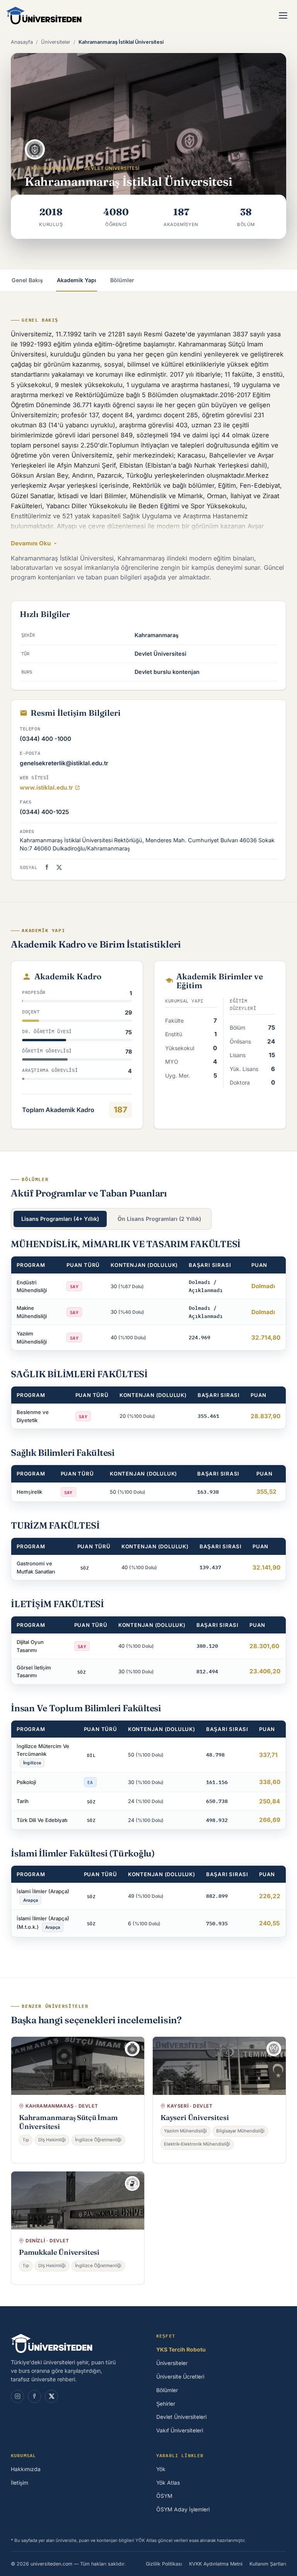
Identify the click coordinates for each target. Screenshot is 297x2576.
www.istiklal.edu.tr (46, 788)
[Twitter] (59, 867)
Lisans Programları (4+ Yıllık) (60, 1219)
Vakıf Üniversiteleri (180, 2430)
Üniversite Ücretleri (180, 2377)
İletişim (20, 2483)
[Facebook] (47, 867)
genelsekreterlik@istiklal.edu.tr (64, 763)
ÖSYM (164, 2496)
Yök (161, 2469)
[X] (51, 2396)
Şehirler (166, 2404)
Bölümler (122, 280)
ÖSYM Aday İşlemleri (183, 2509)
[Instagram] (17, 2396)
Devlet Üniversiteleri (181, 2417)
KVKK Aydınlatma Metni (216, 2564)
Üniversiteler (56, 42)
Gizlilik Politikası (164, 2564)
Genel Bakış (27, 280)
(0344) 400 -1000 (45, 739)
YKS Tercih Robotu (181, 2350)
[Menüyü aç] (283, 15)
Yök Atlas (168, 2483)
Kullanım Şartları (268, 2564)
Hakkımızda (26, 2469)
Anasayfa (22, 42)
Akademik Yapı (77, 280)
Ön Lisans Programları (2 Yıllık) (159, 1219)
